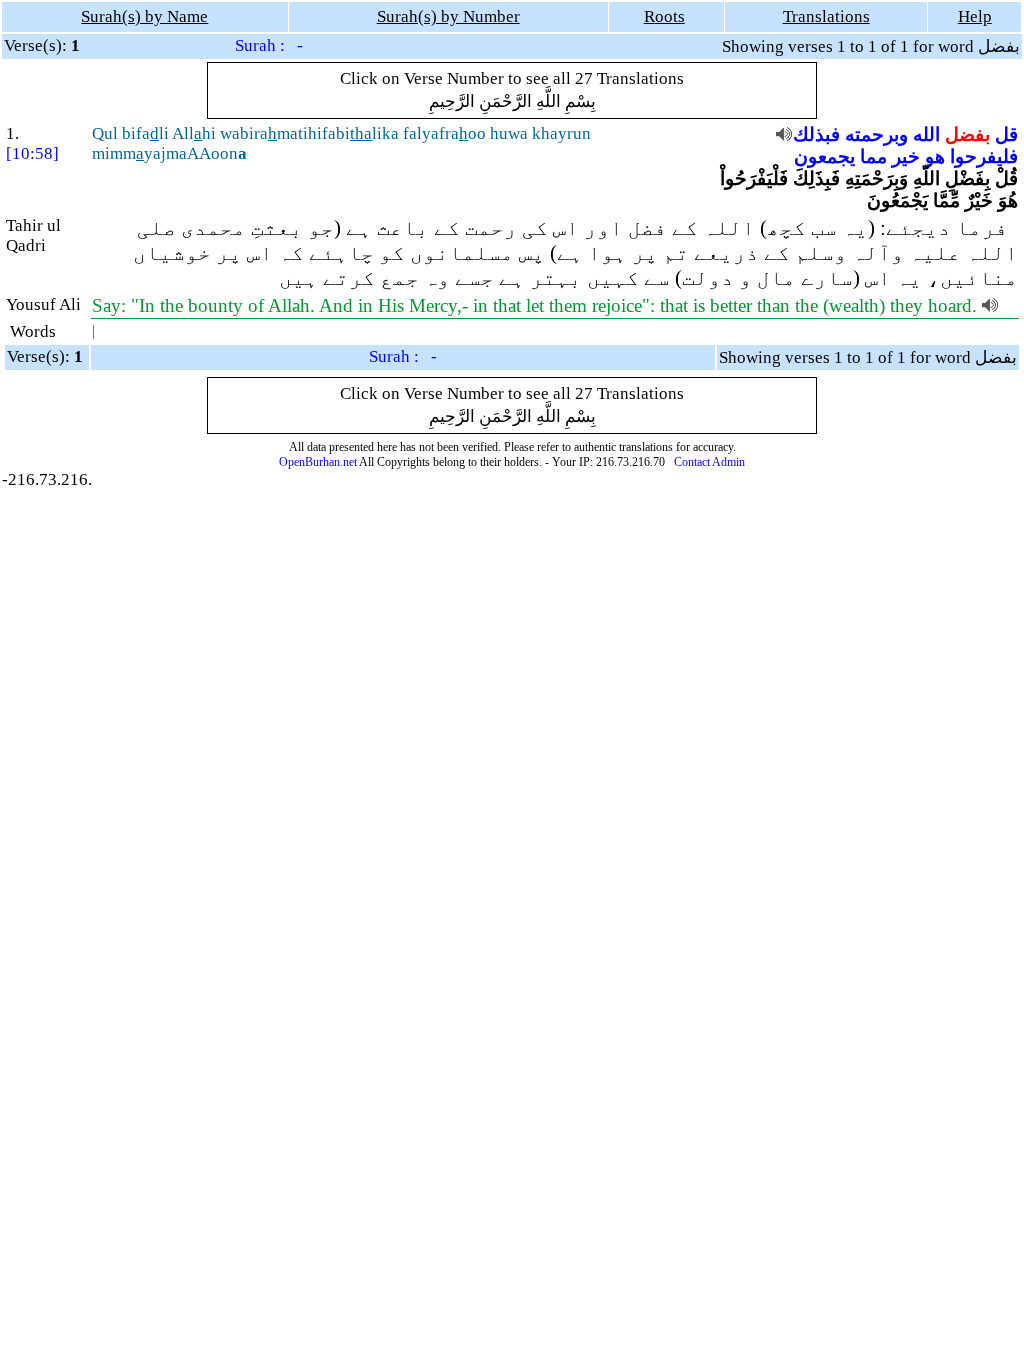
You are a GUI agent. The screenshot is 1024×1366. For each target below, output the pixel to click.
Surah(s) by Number (448, 16)
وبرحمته (876, 134)
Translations (826, 16)
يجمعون (824, 156)
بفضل (967, 134)
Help (975, 16)
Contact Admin (709, 462)
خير (906, 156)
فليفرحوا (984, 156)
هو (935, 156)
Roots (664, 16)
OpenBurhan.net (318, 462)
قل (1006, 134)
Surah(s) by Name (144, 16)
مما (873, 156)
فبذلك (816, 134)
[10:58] (32, 153)
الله (926, 134)
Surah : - (269, 45)
